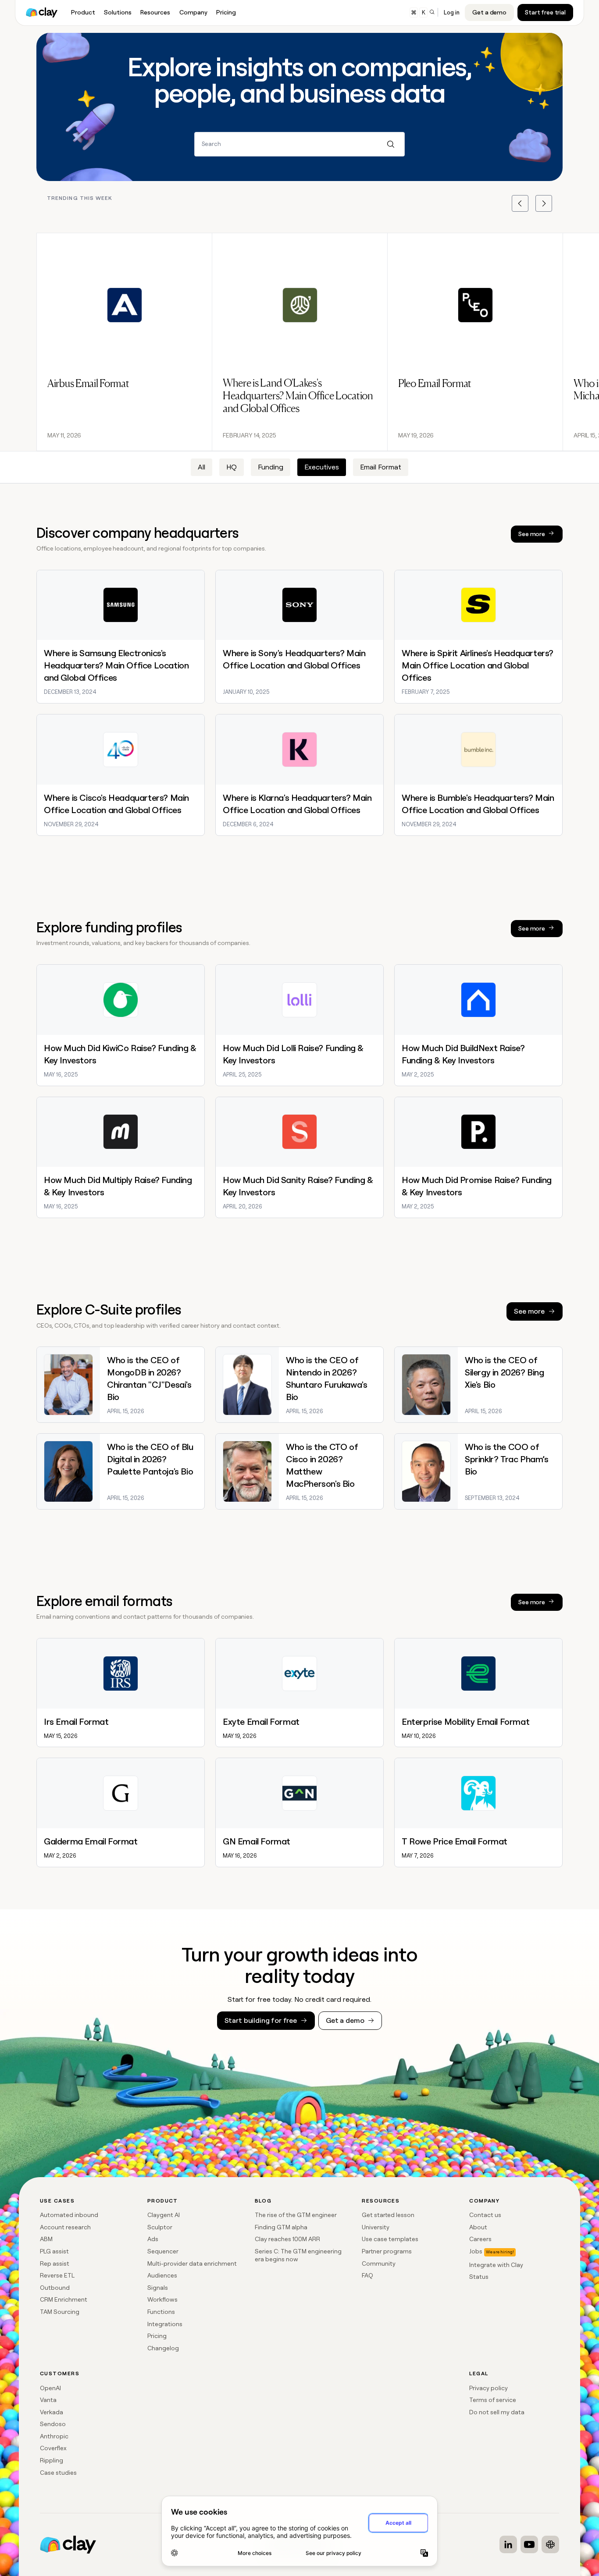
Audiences (162, 2275)
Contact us (485, 2215)
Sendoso (53, 2424)
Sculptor (160, 2227)
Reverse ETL (57, 2275)
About (478, 2227)
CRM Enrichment (64, 2299)
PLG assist (54, 2251)
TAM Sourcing (60, 2312)
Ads (153, 2239)
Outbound (55, 2288)
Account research (65, 2227)
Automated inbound (69, 2215)
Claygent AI (164, 2215)
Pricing (157, 2336)
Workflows (162, 2299)
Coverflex (53, 2448)
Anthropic (54, 2436)
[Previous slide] (520, 203)
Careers (480, 2239)
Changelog (163, 2348)
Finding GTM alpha (281, 2227)
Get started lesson (388, 2215)
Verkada (52, 2412)
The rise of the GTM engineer (296, 2215)
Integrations (165, 2324)
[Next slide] (544, 203)
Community (379, 2263)
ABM (46, 2239)
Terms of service (493, 2400)
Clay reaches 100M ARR (287, 2239)
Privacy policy (488, 2388)
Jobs (476, 2251)
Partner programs (387, 2251)
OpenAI (50, 2388)
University (376, 2227)
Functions (161, 2312)
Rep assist (55, 2263)
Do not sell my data (497, 2412)
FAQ (367, 2275)
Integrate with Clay (496, 2265)
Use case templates (390, 2239)
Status (479, 2277)
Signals (158, 2288)
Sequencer (163, 2251)
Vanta (48, 2400)
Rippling (52, 2460)
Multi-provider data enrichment (192, 2263)
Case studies (58, 2473)
